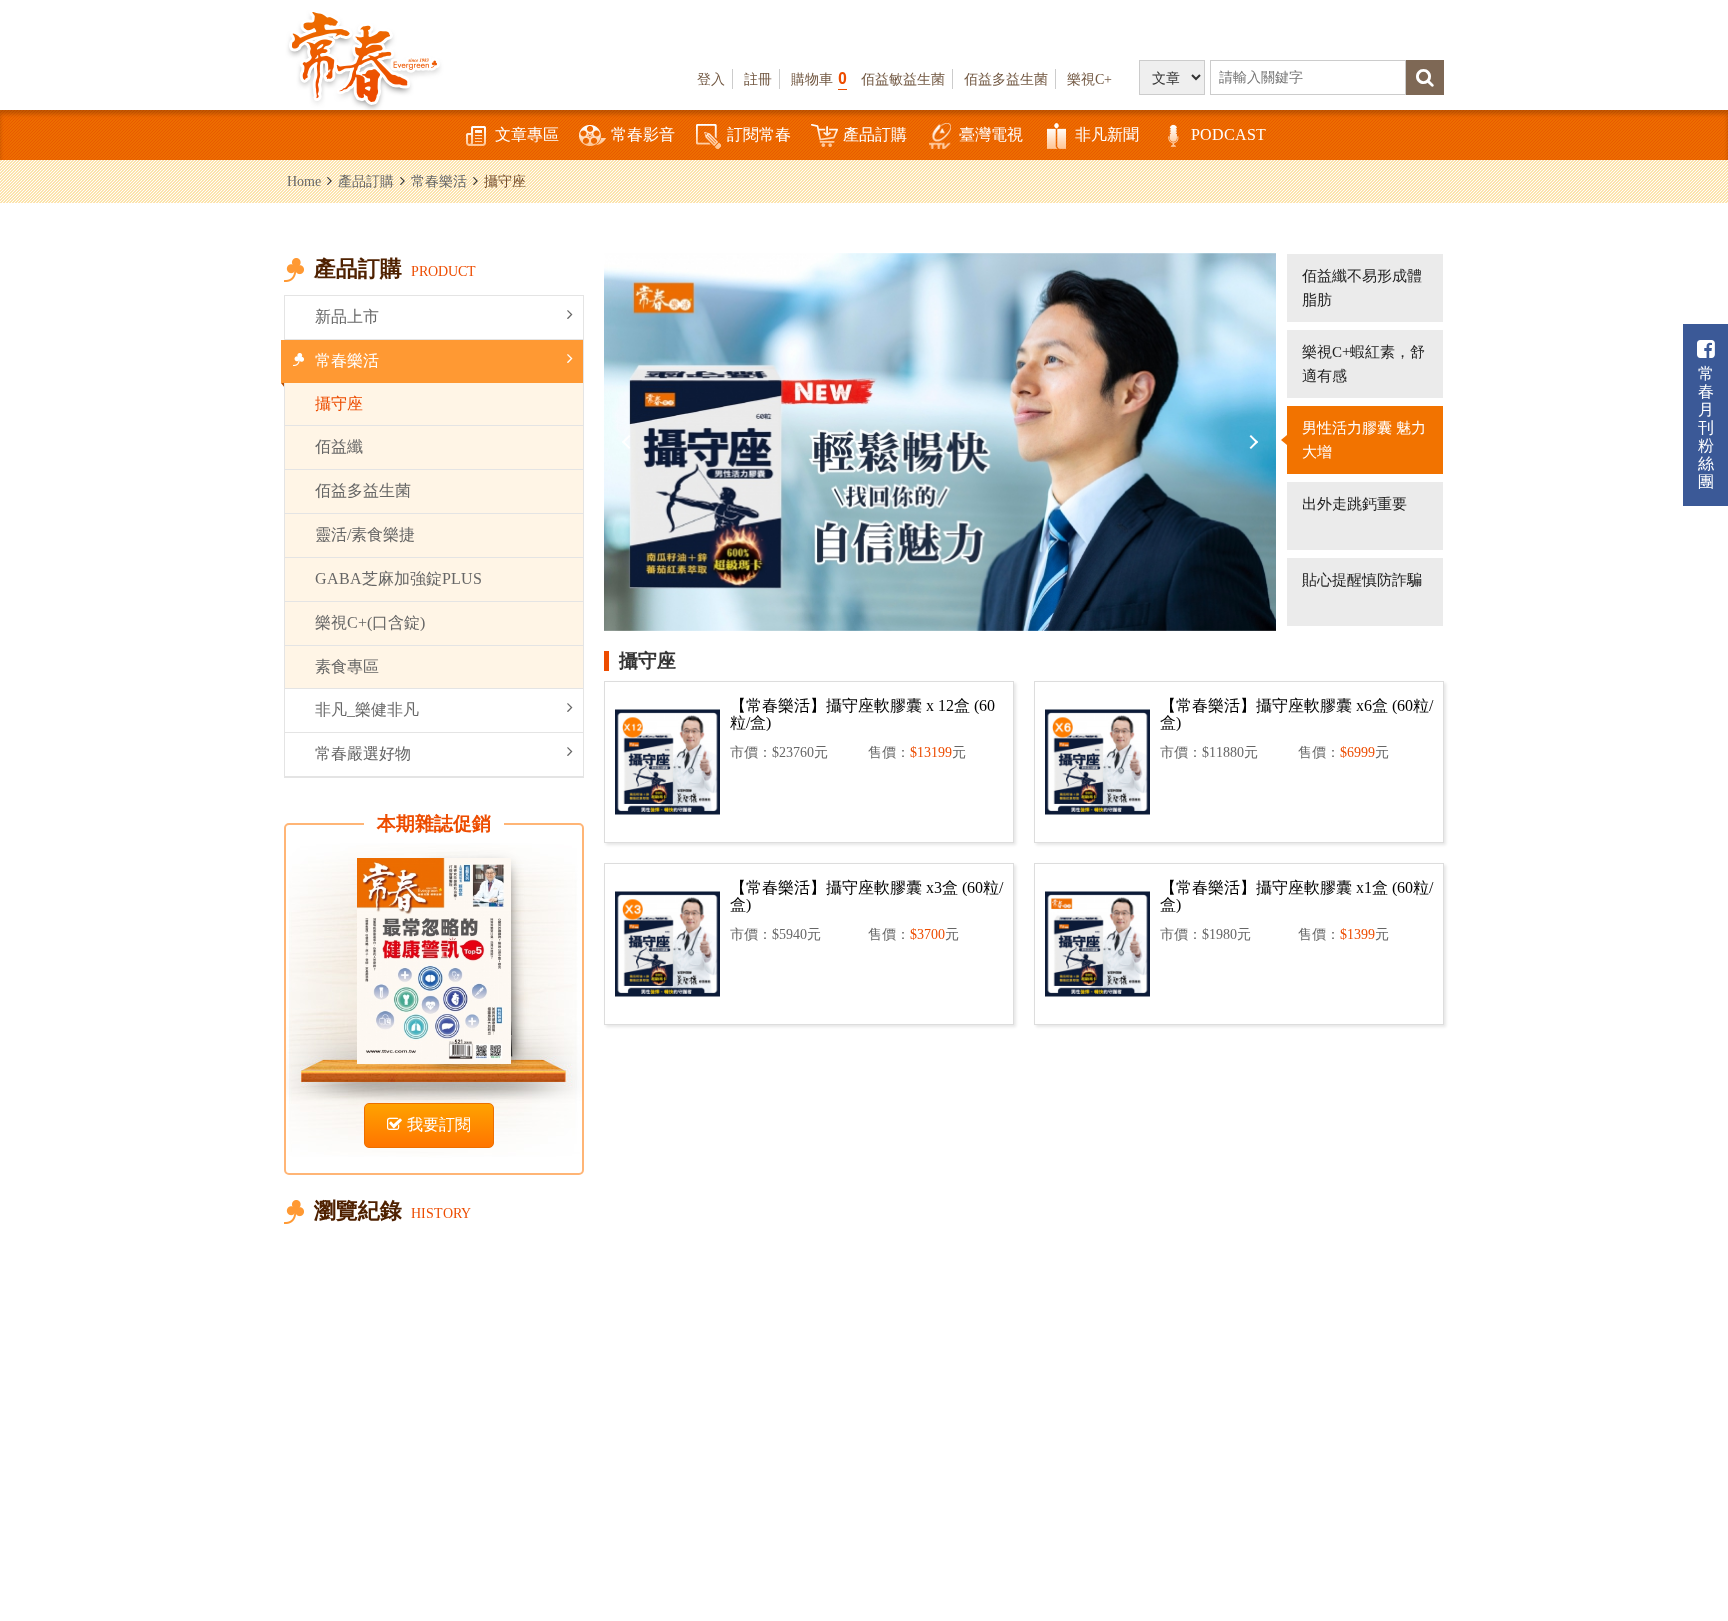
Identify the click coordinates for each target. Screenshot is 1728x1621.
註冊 (758, 79)
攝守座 (339, 403)
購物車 (819, 78)
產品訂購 (875, 134)
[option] (940, 442)
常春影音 (643, 134)
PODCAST (1228, 134)
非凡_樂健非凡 (367, 709)
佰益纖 (339, 446)
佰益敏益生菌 (903, 79)
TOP (1668, 1546)
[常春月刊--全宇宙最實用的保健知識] (364, 56)
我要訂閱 (439, 1124)
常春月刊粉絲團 (1706, 427)
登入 (711, 79)
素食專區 (347, 666)
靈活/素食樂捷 (365, 534)
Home (304, 181)
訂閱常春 (759, 134)
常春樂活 (439, 181)
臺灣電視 (991, 134)
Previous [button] (629, 442)
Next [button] (1251, 442)
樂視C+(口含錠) (370, 622)
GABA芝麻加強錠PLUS (398, 578)
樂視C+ (1089, 79)
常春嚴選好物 (363, 753)
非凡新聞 (1107, 134)
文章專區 (527, 134)
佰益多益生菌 (1006, 79)
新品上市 (347, 316)
